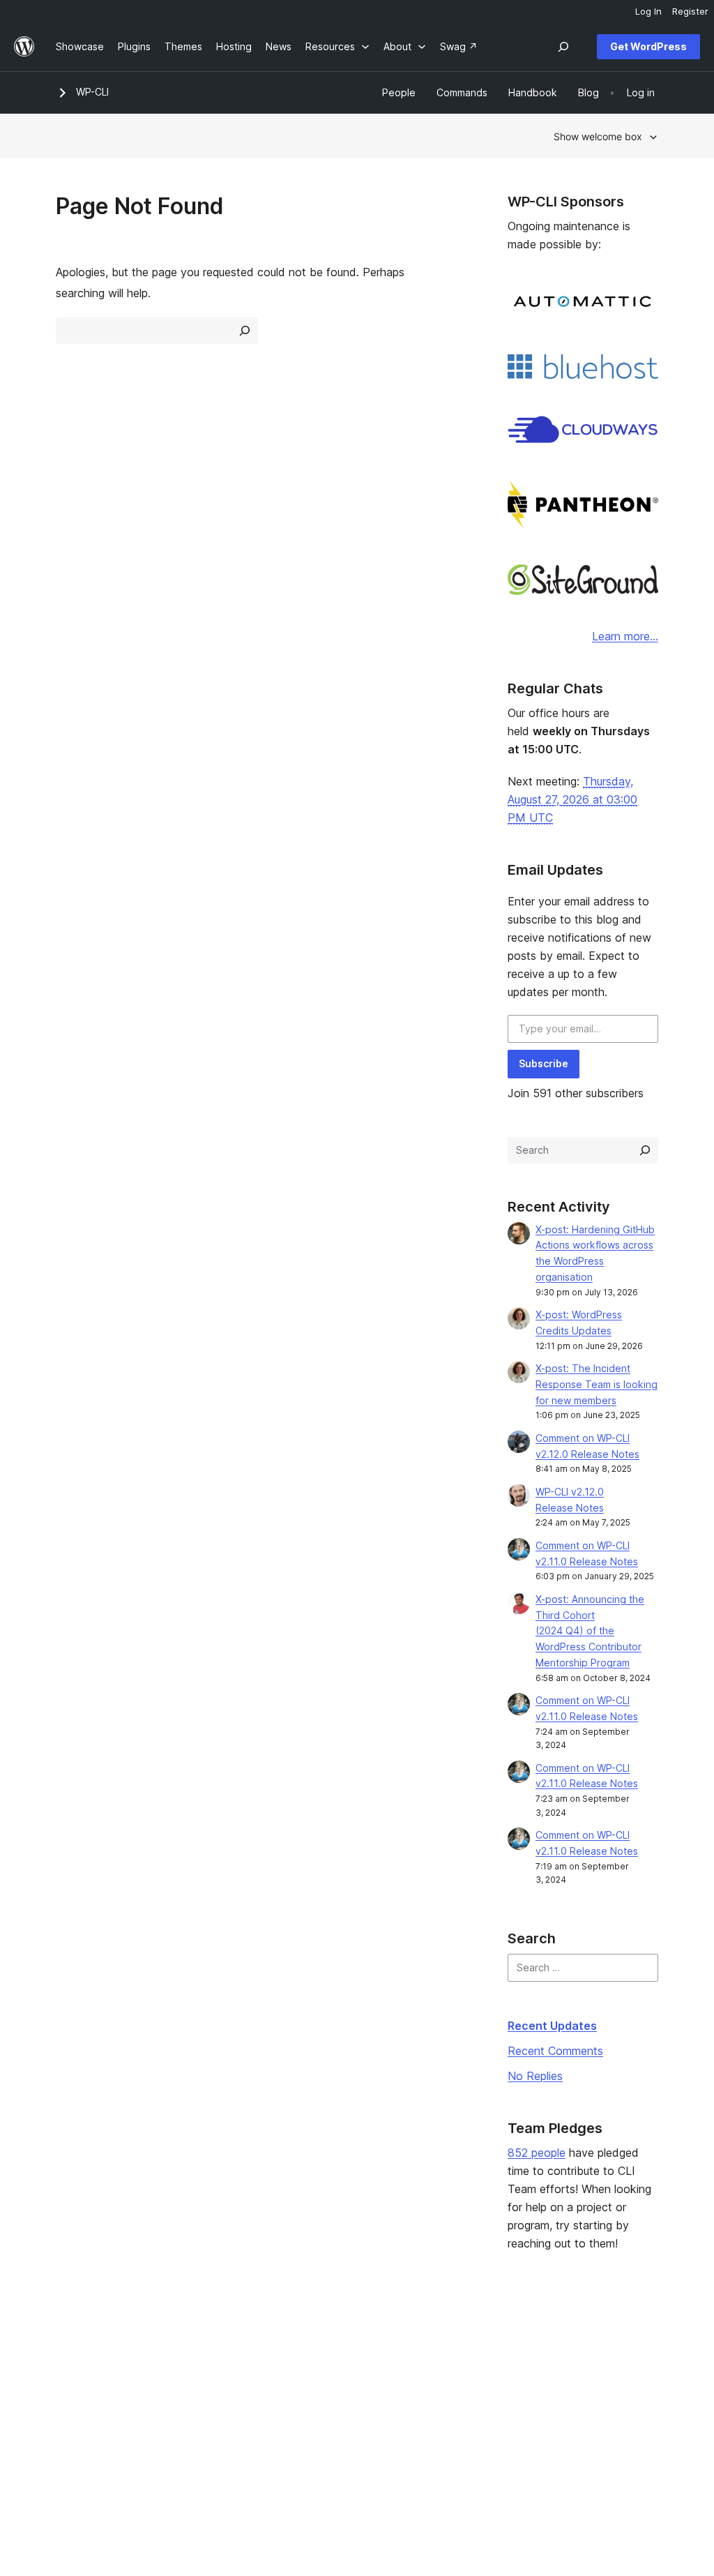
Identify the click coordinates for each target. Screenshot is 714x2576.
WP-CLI (92, 92)
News (69, 2366)
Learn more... (625, 636)
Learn (316, 2344)
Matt (565, 2366)
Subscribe (544, 1063)
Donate (448, 2388)
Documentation (338, 2366)
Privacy (73, 2410)
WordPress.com (591, 2344)
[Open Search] (563, 47)
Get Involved (455, 2344)
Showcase (203, 2344)
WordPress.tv (340, 2410)
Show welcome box (598, 136)
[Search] (645, 1150)
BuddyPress (583, 2410)
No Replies (535, 2076)
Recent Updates (552, 2026)
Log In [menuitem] (648, 11)
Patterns (199, 2410)
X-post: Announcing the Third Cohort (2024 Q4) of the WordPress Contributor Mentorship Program (590, 1631)
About (70, 2344)
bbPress (574, 2388)
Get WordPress (648, 46)
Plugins (196, 2388)
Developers (330, 2388)
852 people (537, 2153)
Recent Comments (555, 2051)
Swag (444, 2410)
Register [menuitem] (690, 11)
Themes (198, 2366)
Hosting (74, 2388)
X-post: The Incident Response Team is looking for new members (597, 1384)
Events (441, 2366)
